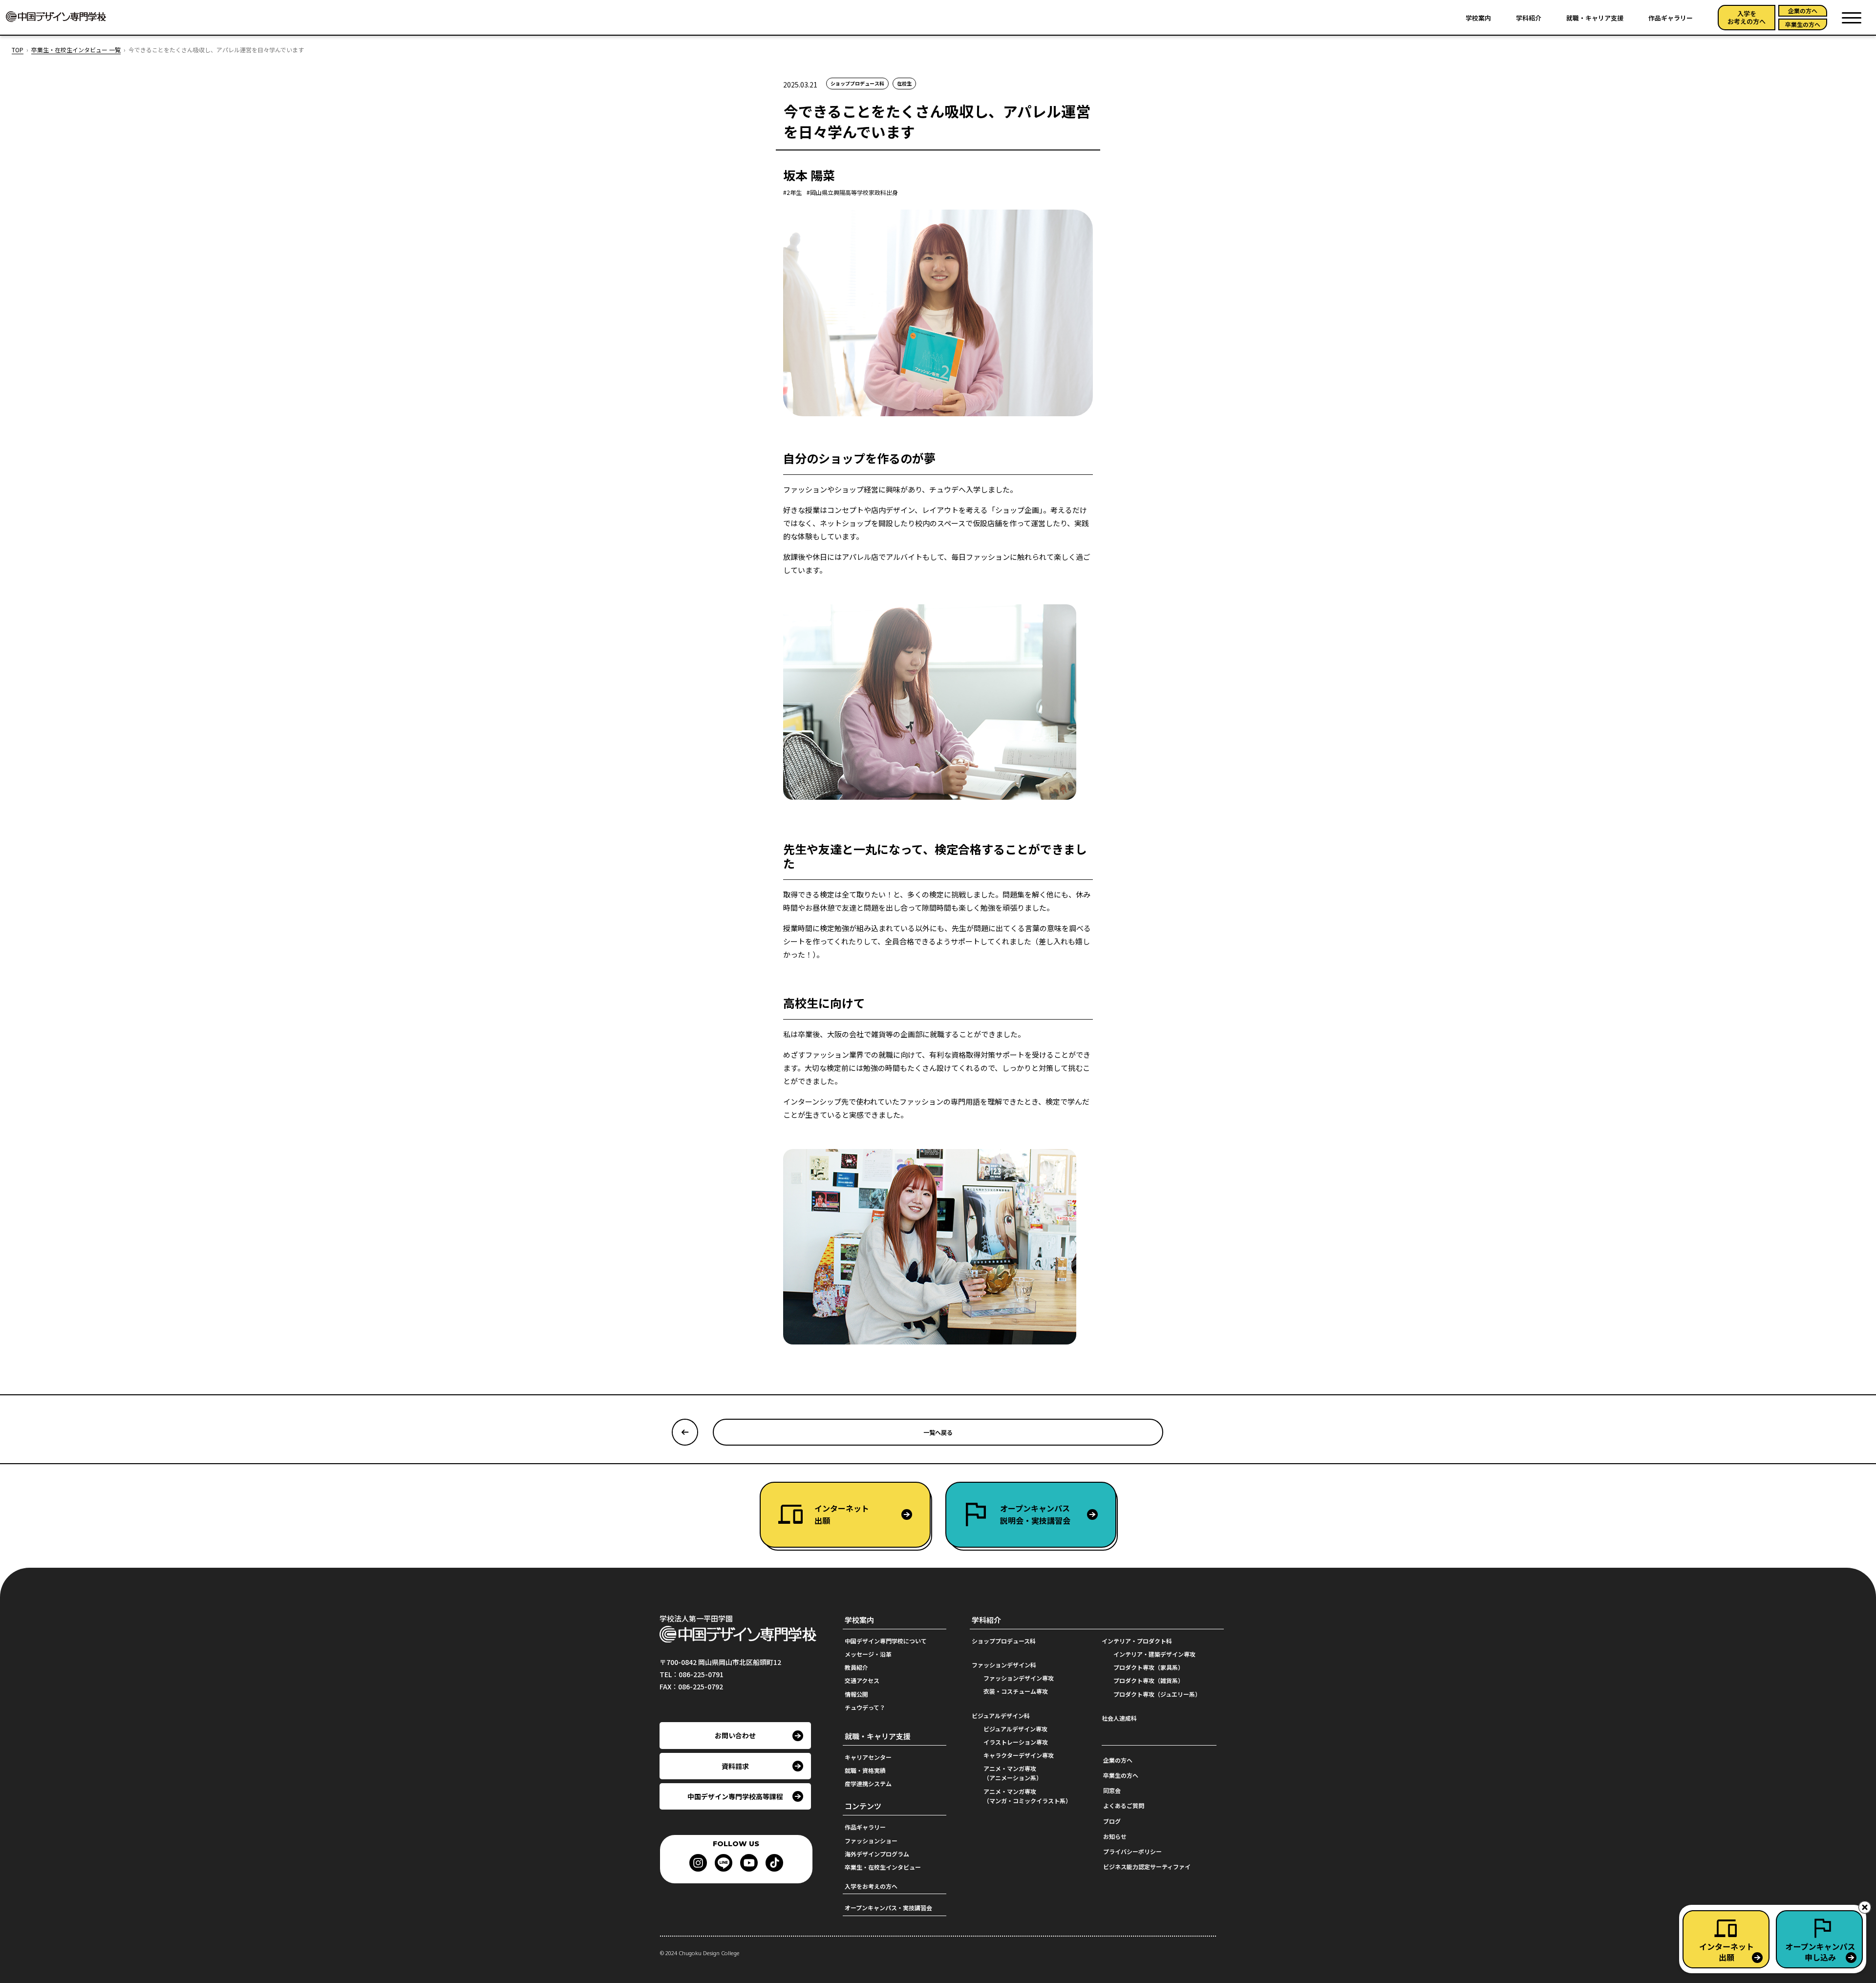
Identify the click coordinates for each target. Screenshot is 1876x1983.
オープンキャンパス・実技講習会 (888, 1908)
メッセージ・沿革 (868, 1654)
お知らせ (1115, 1836)
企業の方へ (1803, 11)
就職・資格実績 (865, 1770)
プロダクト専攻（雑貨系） (1149, 1680)
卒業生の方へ (1803, 24)
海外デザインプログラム (877, 1854)
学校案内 (1478, 18)
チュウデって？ (865, 1707)
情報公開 (856, 1694)
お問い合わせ (735, 1735)
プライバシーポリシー (1132, 1851)
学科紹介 (1529, 18)
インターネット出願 (842, 1514)
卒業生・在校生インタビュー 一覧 (76, 50)
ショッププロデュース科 (1004, 1641)
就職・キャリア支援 (1595, 18)
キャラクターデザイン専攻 (1019, 1755)
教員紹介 (856, 1667)
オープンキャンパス (1035, 1514)
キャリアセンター (868, 1757)
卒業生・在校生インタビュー (883, 1867)
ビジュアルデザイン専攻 (1015, 1729)
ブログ (1112, 1821)
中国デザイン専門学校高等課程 (735, 1796)
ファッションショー (871, 1841)
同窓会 (1112, 1790)
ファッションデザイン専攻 (1019, 1678)
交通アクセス (862, 1680)
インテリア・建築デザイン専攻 (1154, 1654)
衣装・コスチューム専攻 (1016, 1691)
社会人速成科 (1119, 1718)
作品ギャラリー (1671, 18)
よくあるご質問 (1124, 1805)
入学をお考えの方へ (1747, 17)
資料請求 (735, 1766)
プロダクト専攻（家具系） (1149, 1667)
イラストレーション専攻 (1016, 1742)
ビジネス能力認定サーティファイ (1147, 1866)
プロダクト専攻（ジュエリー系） (1157, 1694)
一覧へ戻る (938, 1432)
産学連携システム (868, 1783)
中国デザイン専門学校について (886, 1641)
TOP (18, 50)
